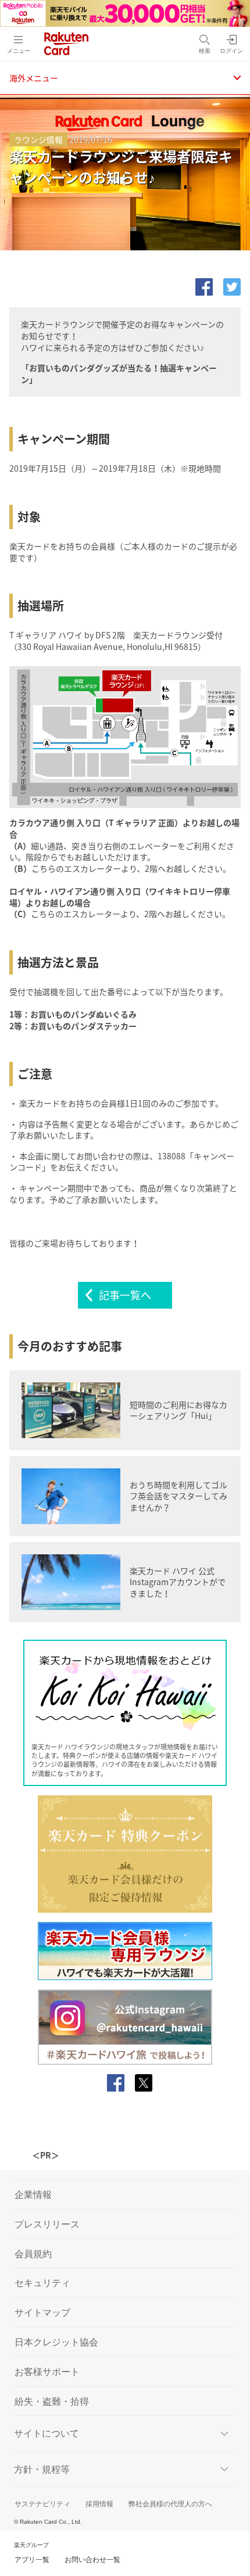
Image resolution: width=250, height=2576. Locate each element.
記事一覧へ (125, 1295)
